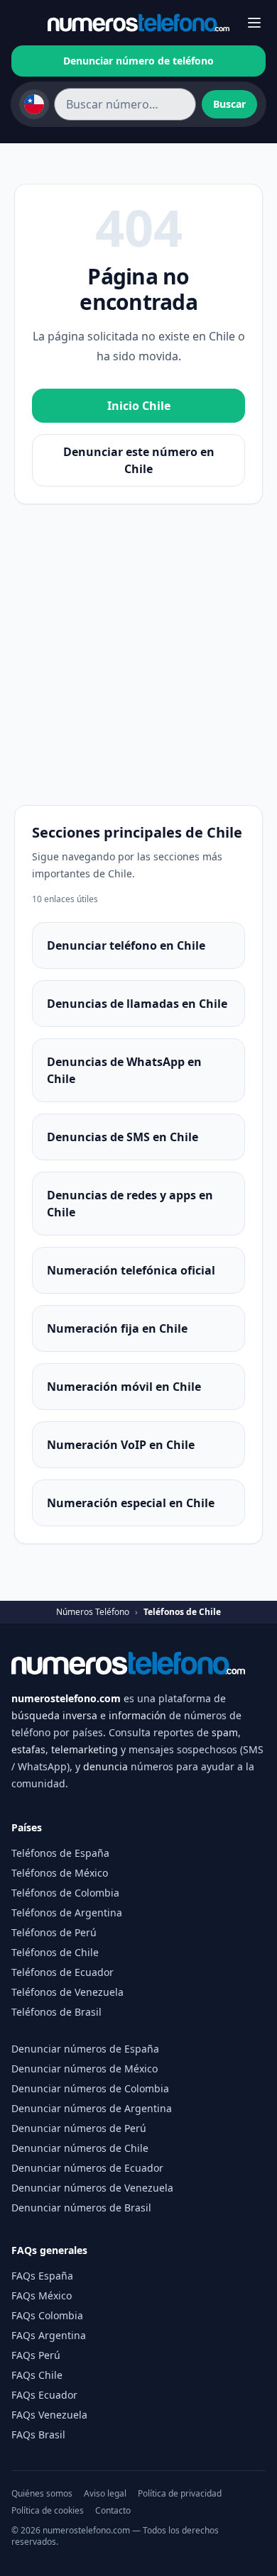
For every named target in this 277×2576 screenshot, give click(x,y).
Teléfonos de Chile (55, 1952)
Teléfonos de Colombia (65, 1893)
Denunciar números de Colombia (90, 2088)
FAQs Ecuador (44, 2395)
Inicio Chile (139, 406)
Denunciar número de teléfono (138, 61)
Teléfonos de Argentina (67, 1912)
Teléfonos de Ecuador (63, 1972)
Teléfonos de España (60, 1853)
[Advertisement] (138, 650)
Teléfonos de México (60, 1873)
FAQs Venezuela (49, 2415)
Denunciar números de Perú (79, 2128)
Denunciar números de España (85, 2049)
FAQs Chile (37, 2375)
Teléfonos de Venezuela (67, 1992)
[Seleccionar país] (34, 104)
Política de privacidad (180, 2494)
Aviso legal (105, 2494)
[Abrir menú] (255, 23)
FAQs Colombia (47, 2315)
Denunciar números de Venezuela (92, 2188)
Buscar (229, 104)
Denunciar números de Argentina (92, 2108)
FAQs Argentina (49, 2335)
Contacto (113, 2511)
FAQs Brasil (38, 2435)
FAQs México (42, 2295)
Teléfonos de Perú (54, 1932)
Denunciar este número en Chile (139, 460)
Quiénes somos (42, 2494)
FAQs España (42, 2276)
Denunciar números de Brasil (81, 2208)
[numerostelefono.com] (138, 23)
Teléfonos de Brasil (56, 2012)
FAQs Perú (36, 2355)
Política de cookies (48, 2511)
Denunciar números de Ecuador (87, 2168)
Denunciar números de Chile (80, 2148)
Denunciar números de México (85, 2069)
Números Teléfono (93, 1612)
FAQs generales (49, 2250)
